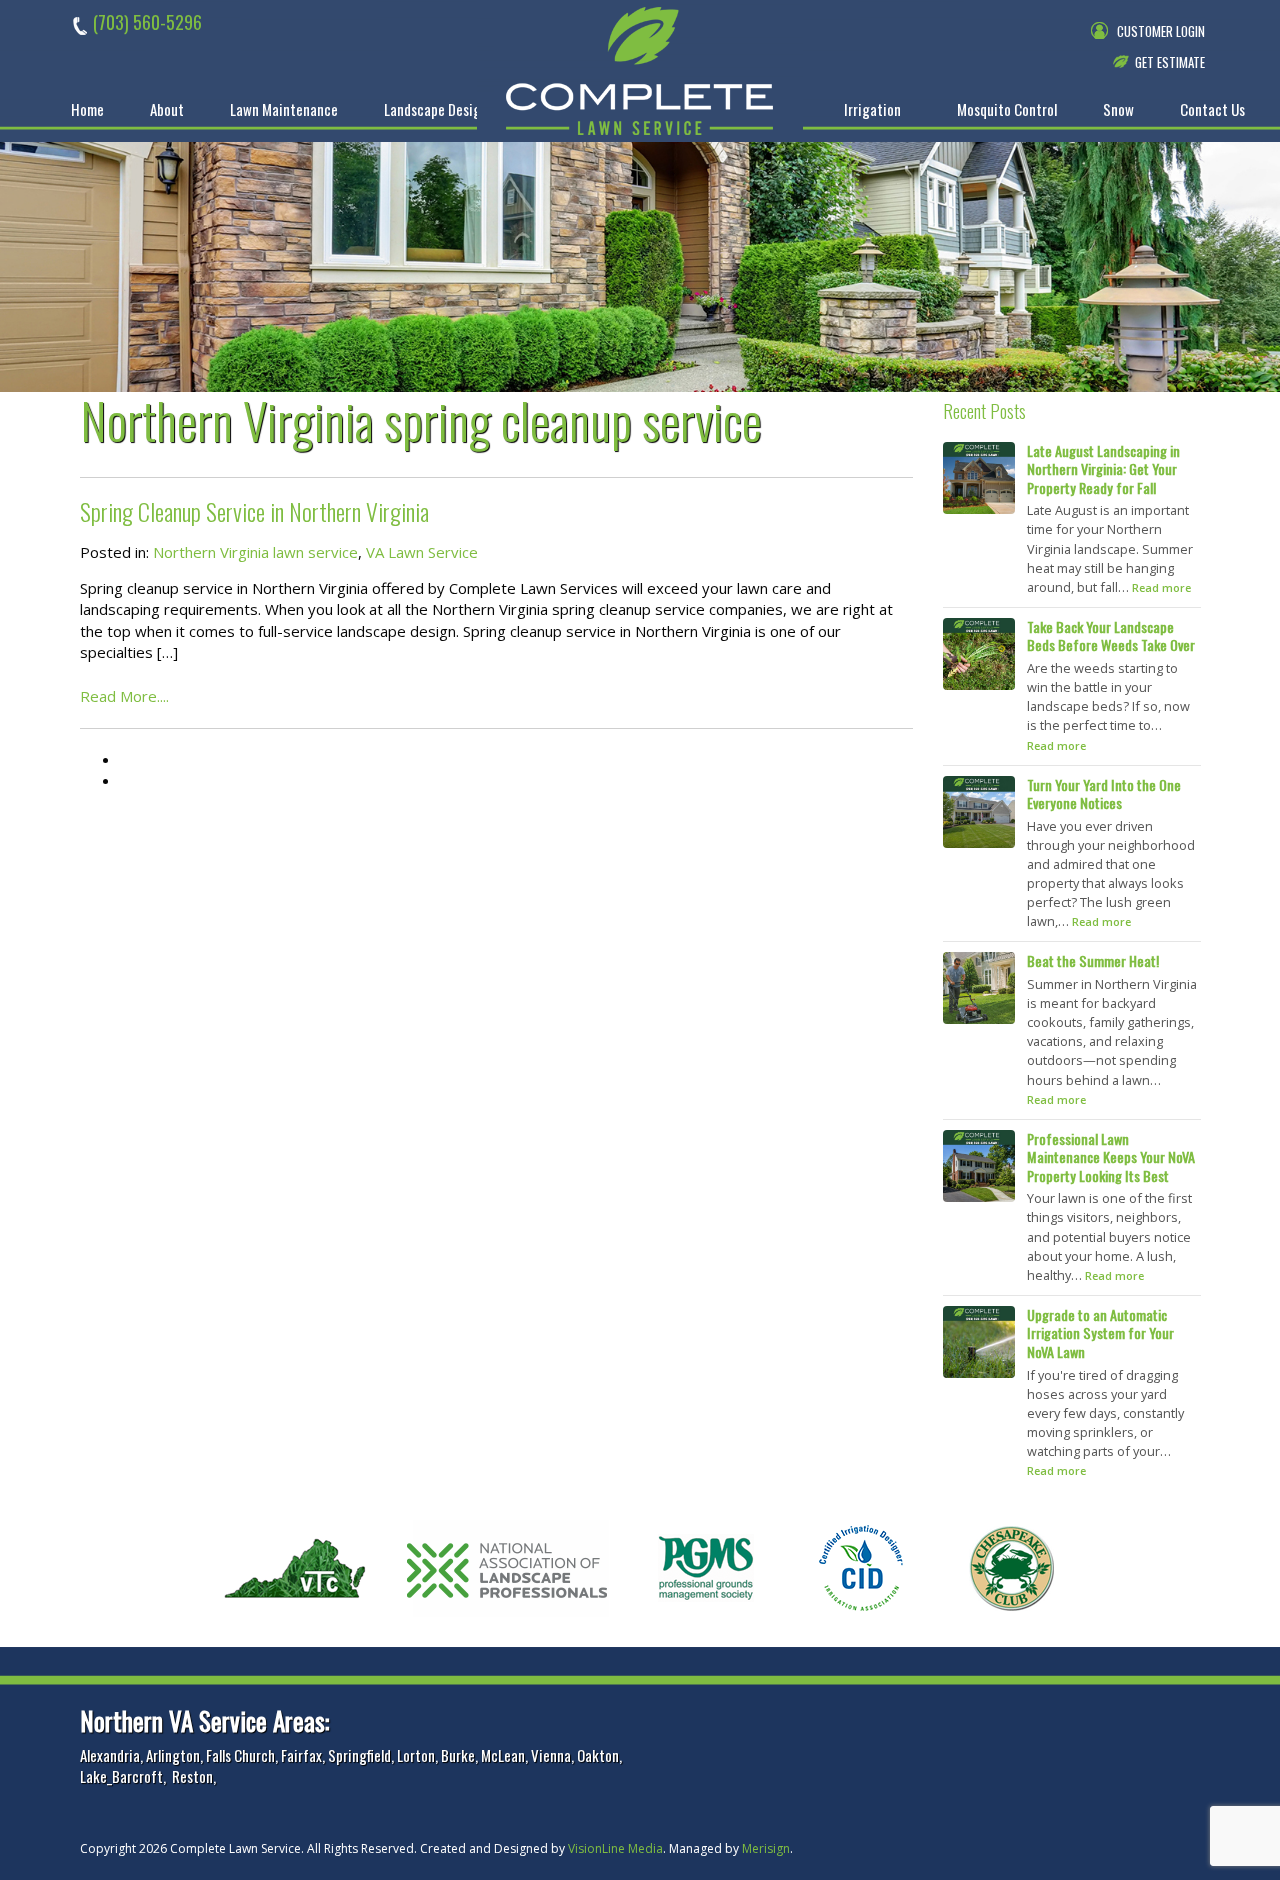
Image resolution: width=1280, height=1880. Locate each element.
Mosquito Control (1007, 109)
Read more (1161, 587)
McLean (503, 1755)
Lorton (416, 1755)
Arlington (173, 1755)
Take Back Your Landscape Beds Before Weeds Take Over (1111, 636)
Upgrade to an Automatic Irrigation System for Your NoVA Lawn (1100, 1333)
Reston (192, 1776)
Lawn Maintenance (284, 109)
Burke (458, 1755)
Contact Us (1212, 109)
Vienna (551, 1755)
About (167, 109)
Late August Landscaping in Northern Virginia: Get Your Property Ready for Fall (1103, 469)
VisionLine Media (615, 1848)
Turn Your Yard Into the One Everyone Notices (1104, 794)
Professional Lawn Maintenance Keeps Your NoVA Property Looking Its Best (1111, 1157)
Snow (1118, 109)
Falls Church (240, 1755)
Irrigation (872, 109)
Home (87, 109)
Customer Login (1161, 31)
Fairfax (301, 1755)
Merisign (766, 1848)
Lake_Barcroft (121, 1776)
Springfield (359, 1755)
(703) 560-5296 (147, 22)
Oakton (598, 1755)
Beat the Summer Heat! (1093, 960)
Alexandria (110, 1755)
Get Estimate (1170, 62)
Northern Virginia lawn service (255, 552)
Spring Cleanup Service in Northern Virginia (254, 511)
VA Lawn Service (422, 552)
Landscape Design (436, 109)
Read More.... (124, 696)
